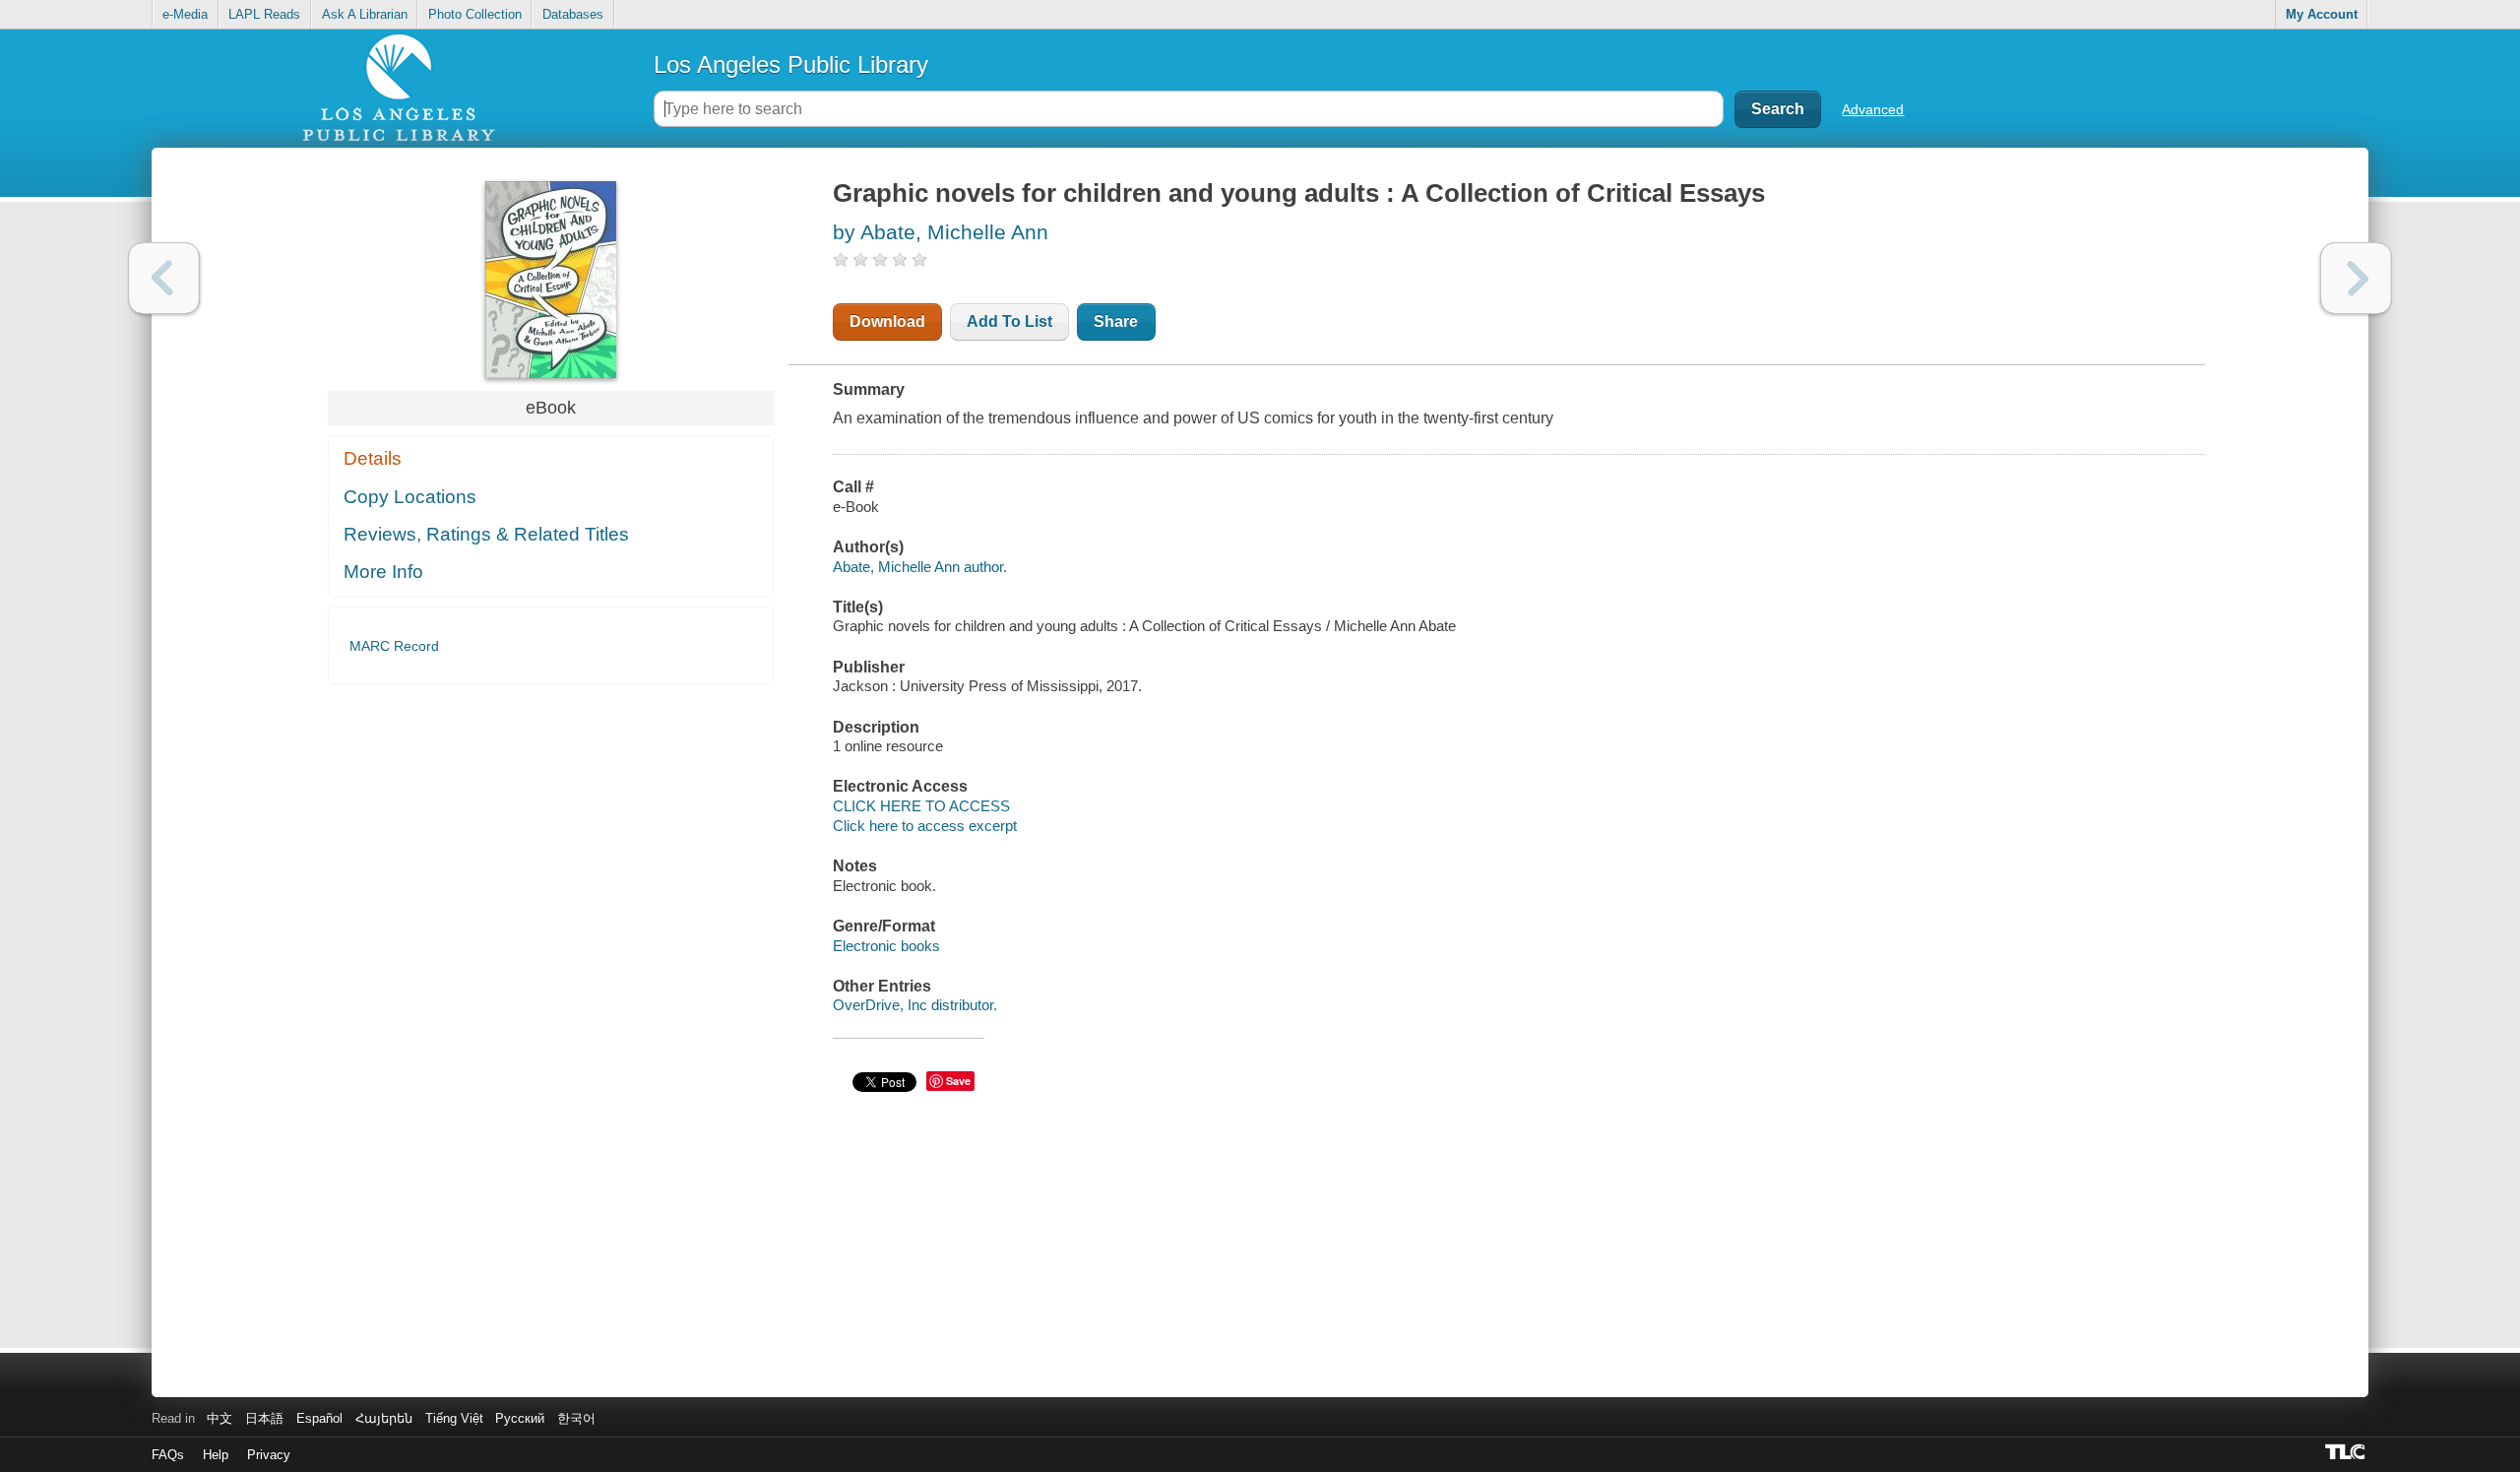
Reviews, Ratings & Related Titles (486, 534)
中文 (220, 1418)
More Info (383, 572)
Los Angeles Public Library (791, 64)
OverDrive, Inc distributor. (915, 1005)
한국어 (576, 1418)
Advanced (1873, 109)
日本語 (264, 1418)
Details (373, 458)
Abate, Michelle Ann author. (920, 567)
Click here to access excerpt (925, 826)
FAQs (168, 1455)
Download (887, 321)
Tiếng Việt (454, 1418)
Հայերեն (384, 1418)
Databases (573, 14)
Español (319, 1418)
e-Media (185, 14)
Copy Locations (410, 497)
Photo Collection (475, 14)
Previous (164, 278)
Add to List (1009, 321)
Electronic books (886, 946)
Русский (520, 1418)
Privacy (269, 1455)
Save (958, 1081)
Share (1116, 321)
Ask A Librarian (365, 14)
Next (2356, 278)
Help (216, 1455)
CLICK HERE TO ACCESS (921, 806)
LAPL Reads (264, 14)
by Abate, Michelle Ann (941, 232)
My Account (2322, 14)
